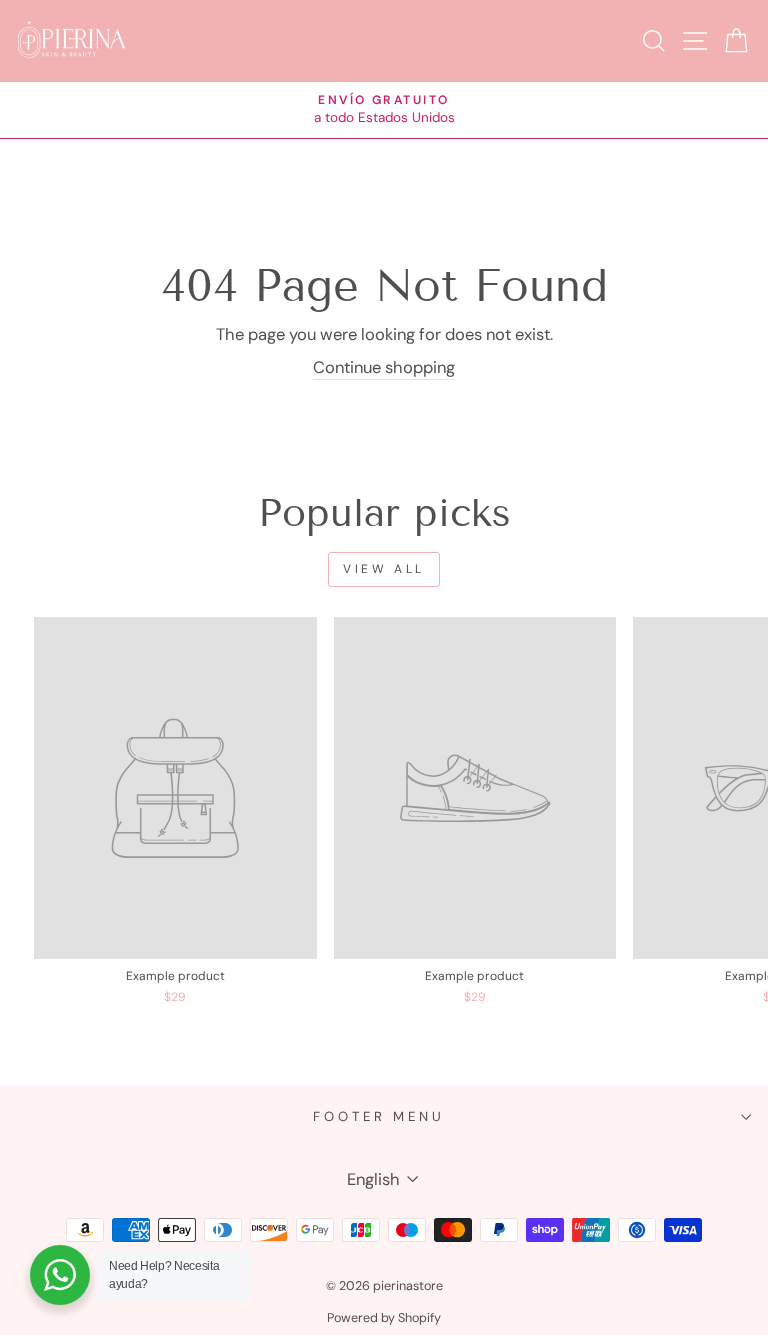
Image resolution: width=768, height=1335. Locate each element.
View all (384, 569)
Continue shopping (384, 367)
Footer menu (379, 1116)
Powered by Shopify (384, 1318)
